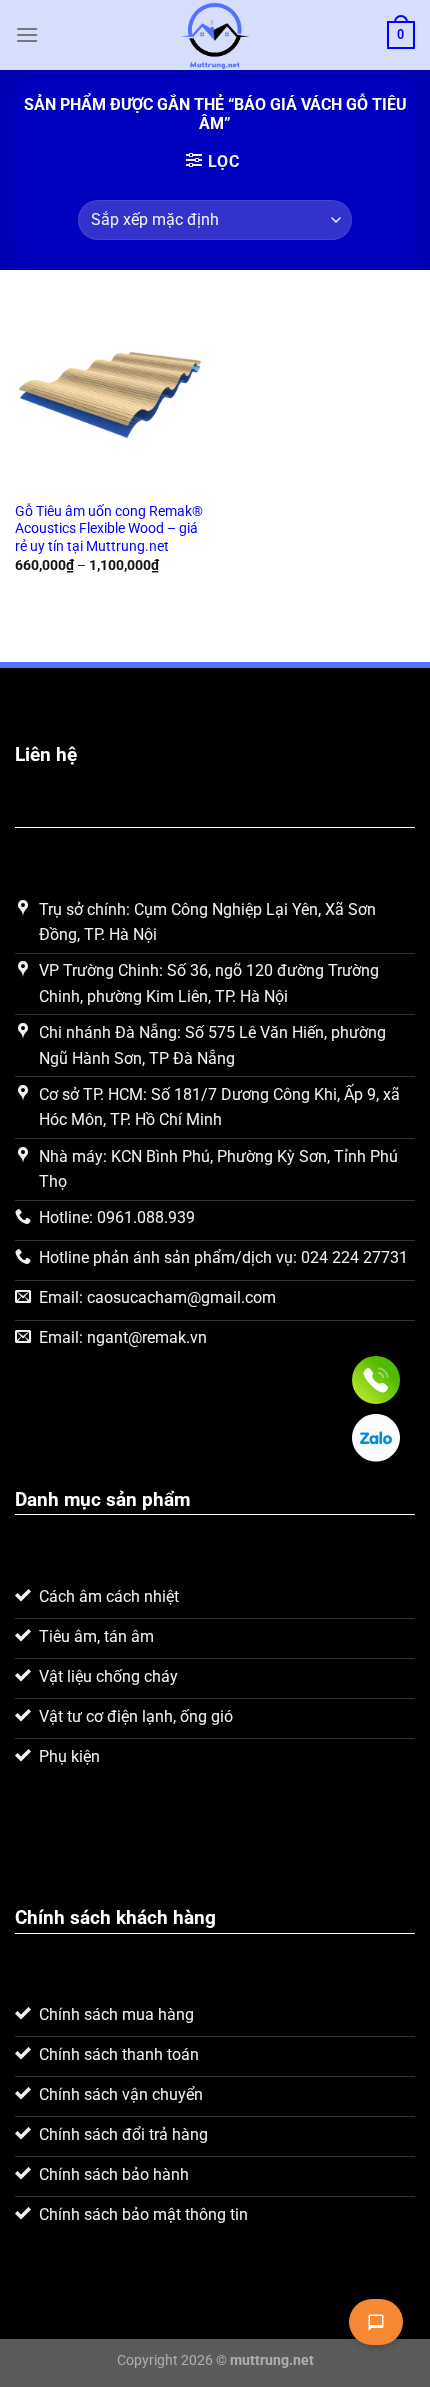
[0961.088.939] (376, 1380)
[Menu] (27, 34)
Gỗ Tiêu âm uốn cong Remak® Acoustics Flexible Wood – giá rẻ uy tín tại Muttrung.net (109, 528)
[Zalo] (376, 1438)
